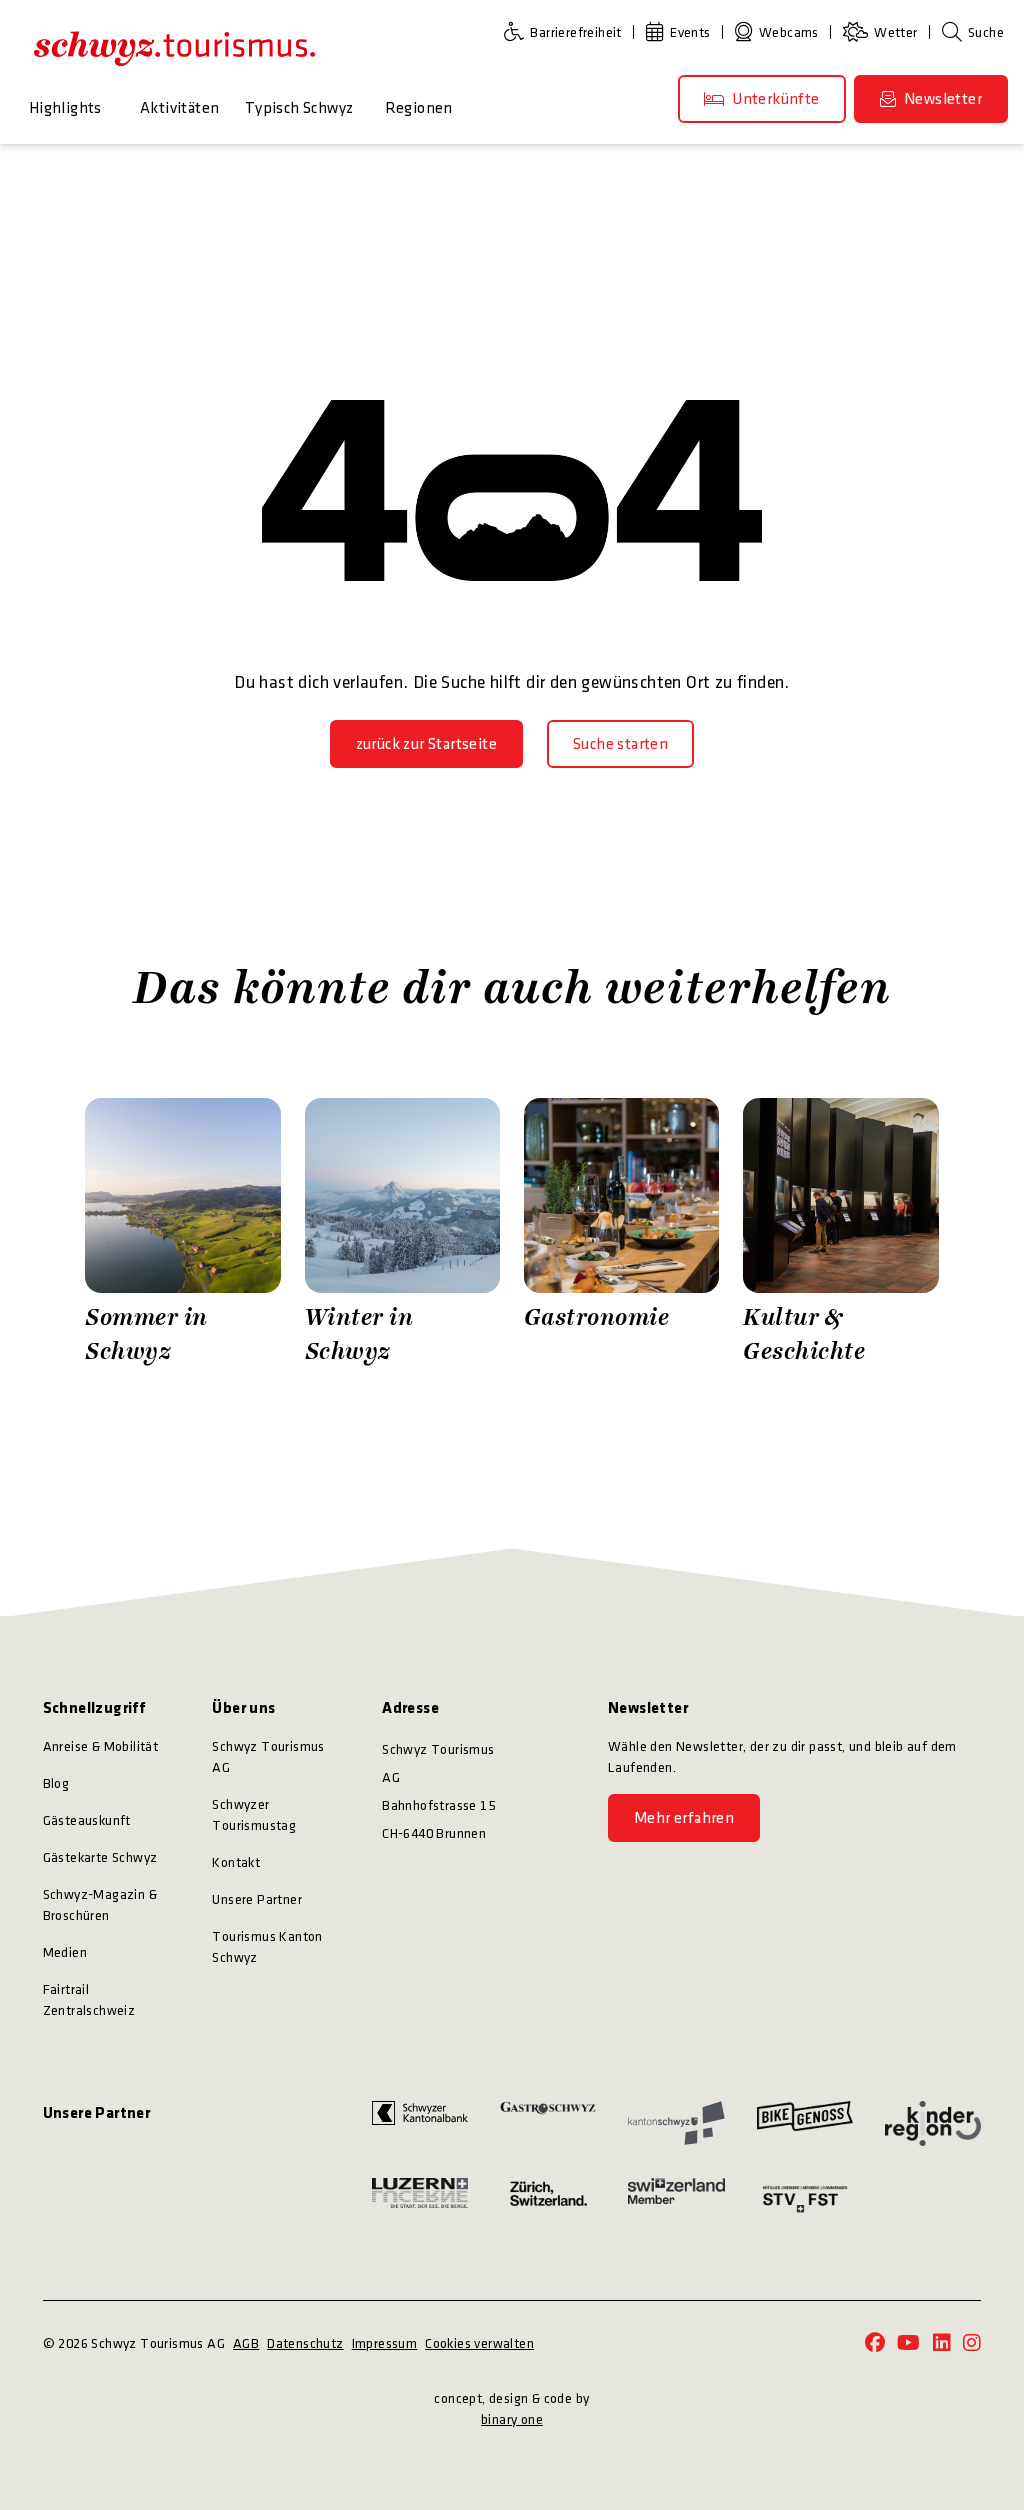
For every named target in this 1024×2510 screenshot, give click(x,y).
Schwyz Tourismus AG (268, 1757)
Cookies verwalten (479, 2343)
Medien (65, 1952)
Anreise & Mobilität (101, 1746)
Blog (56, 1783)
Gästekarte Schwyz (100, 1857)
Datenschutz (305, 2343)
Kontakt (236, 1862)
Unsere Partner (257, 1899)
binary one (512, 2419)
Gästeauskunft (87, 1820)
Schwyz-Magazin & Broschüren (100, 1905)
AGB (246, 2343)
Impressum (385, 2343)
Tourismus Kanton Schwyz (267, 1947)
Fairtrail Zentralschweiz (89, 2000)
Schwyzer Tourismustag (254, 1815)
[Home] (174, 48)
